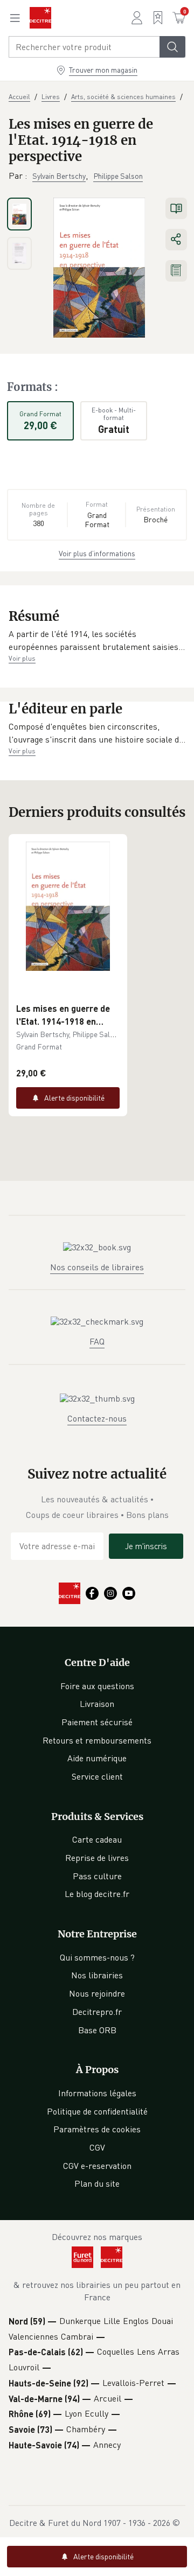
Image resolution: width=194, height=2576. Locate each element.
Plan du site (97, 2183)
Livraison (97, 1704)
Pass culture (97, 1876)
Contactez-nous (97, 1418)
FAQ (97, 1341)
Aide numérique (97, 1758)
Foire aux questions (97, 1686)
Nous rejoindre (97, 1993)
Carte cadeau (97, 1839)
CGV (97, 2147)
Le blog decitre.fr (97, 1894)
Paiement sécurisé (97, 1722)
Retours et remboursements (97, 1740)
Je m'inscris (146, 1546)
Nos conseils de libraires (97, 1267)
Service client (97, 1776)
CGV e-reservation (97, 2166)
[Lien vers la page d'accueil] (40, 18)
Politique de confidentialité (97, 2111)
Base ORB (97, 2030)
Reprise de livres (97, 1858)
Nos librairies (97, 1975)
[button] (97, 640)
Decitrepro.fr (97, 2012)
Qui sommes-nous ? (97, 1957)
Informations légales (97, 2093)
